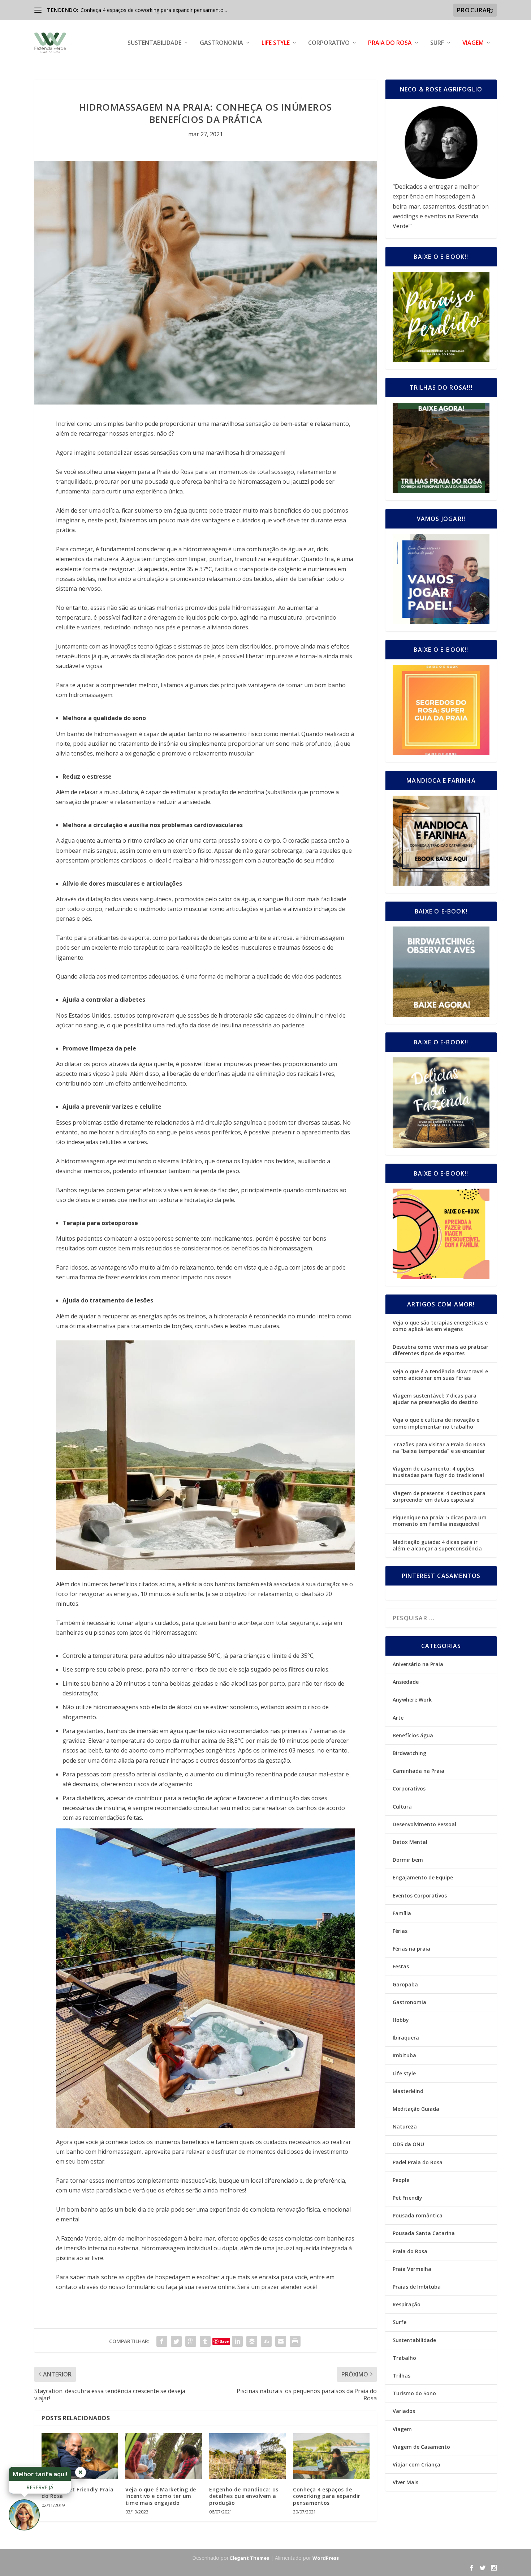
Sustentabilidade (154, 43)
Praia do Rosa (390, 43)
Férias (400, 1931)
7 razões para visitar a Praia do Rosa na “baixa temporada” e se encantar (439, 1448)
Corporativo (329, 43)
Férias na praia (411, 1949)
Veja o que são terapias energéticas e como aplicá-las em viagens (440, 1326)
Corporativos (409, 1788)
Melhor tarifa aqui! (40, 2474)
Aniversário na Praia (418, 1664)
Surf (437, 43)
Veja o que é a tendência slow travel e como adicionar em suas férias (440, 1375)
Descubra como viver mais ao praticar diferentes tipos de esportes (441, 1350)
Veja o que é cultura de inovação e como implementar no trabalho (436, 1423)
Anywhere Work (412, 1700)
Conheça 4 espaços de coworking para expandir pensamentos (327, 2496)
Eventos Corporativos (420, 1895)
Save (224, 2341)
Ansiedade (406, 1682)
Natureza (405, 2126)
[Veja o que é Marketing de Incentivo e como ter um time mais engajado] (164, 2456)
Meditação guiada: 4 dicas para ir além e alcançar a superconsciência (437, 1545)
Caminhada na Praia (418, 1771)
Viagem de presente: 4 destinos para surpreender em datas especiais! (439, 1496)
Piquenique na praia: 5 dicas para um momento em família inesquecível (440, 1521)
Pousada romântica (418, 2215)
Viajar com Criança (416, 2464)
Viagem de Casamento (421, 2447)
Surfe (400, 2322)
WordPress (326, 2558)
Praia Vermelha (412, 2269)
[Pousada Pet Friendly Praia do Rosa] (80, 2456)
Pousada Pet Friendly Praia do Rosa (77, 2493)
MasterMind (408, 2091)
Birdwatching (409, 1753)
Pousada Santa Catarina (424, 2233)
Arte (398, 1718)
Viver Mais (405, 2482)
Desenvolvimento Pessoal (424, 1824)
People (401, 2180)
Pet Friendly (407, 2198)
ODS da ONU (408, 2144)
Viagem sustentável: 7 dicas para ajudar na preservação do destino (435, 1399)
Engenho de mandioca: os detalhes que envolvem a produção (244, 2496)
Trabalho (404, 2358)
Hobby (401, 2020)
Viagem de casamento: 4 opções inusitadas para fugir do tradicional (438, 1472)
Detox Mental (410, 1842)
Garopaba (405, 1984)
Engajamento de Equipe (423, 1877)
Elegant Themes (250, 2558)
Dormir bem (408, 1860)
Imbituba (404, 2055)
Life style (276, 43)
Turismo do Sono (414, 2393)
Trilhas (402, 2376)
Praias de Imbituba (417, 2287)
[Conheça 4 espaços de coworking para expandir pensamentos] (331, 2456)
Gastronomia (221, 43)
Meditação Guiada (416, 2109)
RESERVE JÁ (40, 2487)
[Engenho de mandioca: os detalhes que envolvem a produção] (247, 2456)
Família (402, 1913)
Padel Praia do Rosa (418, 2162)
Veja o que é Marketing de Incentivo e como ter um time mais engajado (161, 2496)
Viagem (473, 43)
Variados (404, 2411)
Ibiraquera (406, 2038)
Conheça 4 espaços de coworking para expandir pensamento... (154, 10)
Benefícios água (413, 1735)
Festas (401, 1966)
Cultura (402, 1807)
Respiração (407, 2304)
